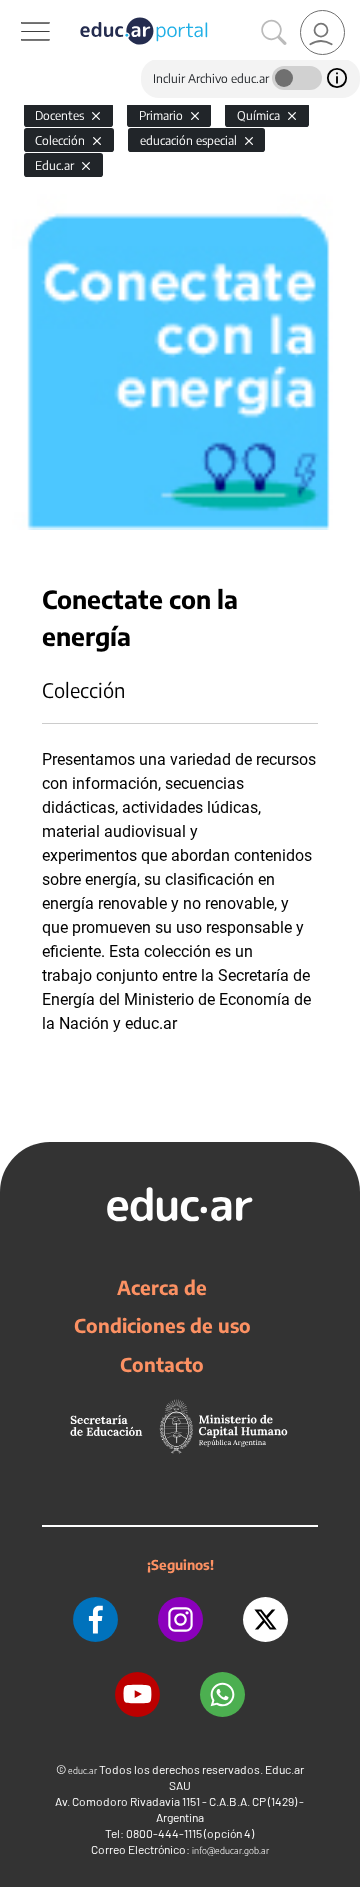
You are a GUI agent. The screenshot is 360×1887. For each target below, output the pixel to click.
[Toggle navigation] (18, 11)
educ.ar (82, 1770)
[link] (322, 32)
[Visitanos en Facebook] (95, 1619)
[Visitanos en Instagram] (180, 1619)
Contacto (162, 1364)
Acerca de (162, 1287)
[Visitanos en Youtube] (137, 1694)
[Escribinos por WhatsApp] (222, 1694)
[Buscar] (274, 33)
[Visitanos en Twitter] (265, 1619)
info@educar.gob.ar (230, 1850)
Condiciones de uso (162, 1325)
